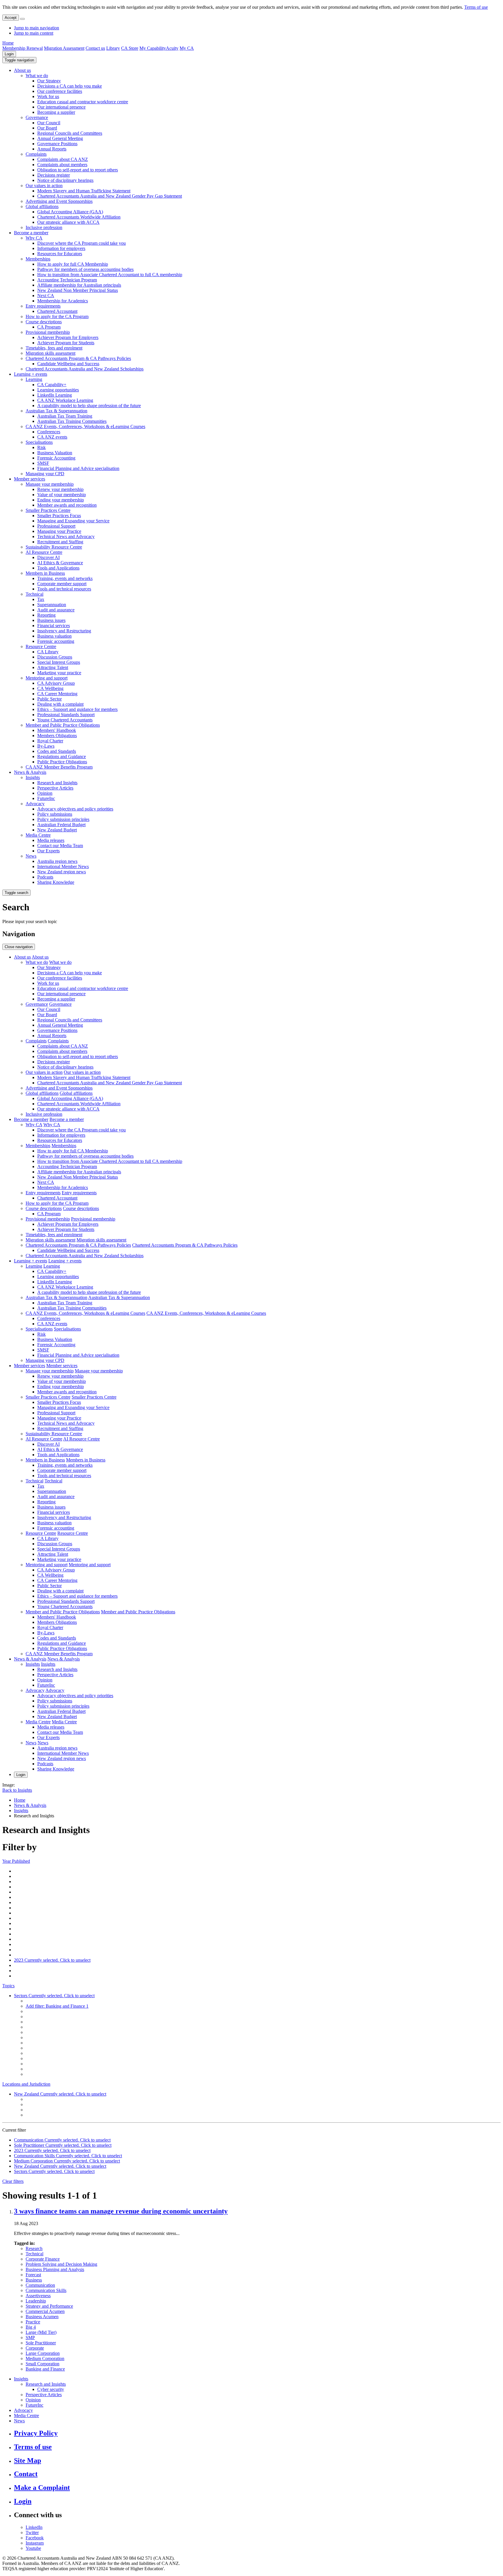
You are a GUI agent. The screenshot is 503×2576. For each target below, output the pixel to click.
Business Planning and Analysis (55, 2269)
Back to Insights (17, 1790)
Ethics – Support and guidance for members (77, 709)
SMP (30, 2338)
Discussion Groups (55, 657)
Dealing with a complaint (60, 704)
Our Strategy (49, 81)
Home (8, 43)
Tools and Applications (58, 568)
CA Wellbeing (50, 688)
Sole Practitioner (41, 2343)
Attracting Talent (53, 667)
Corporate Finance (43, 2259)
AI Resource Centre (44, 552)
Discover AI (48, 557)
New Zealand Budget (57, 830)
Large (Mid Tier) (41, 2332)
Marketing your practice (59, 673)
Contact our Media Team (60, 846)
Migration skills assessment (51, 353)
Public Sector (49, 699)
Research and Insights (57, 783)
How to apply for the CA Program (57, 316)
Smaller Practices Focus (59, 516)
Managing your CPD (45, 474)
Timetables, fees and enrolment (54, 348)
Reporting (46, 615)
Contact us (95, 48)
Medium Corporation (45, 2358)
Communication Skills (46, 2290)
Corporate (35, 2348)
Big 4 (31, 2327)
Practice (33, 2322)
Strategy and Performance (49, 2306)
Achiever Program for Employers (68, 337)
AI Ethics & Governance (60, 563)
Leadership (36, 2301)
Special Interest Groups (59, 662)
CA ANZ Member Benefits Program (59, 767)
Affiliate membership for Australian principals (79, 285)
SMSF (43, 463)
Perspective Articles (55, 788)
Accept (11, 18)
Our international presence (61, 107)
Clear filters (13, 2181)
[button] (19, 60)
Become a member (31, 233)
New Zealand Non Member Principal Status (78, 290)
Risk (41, 447)
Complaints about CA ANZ (63, 159)
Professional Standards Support (66, 715)
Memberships (38, 259)
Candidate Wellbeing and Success (68, 364)
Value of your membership (62, 495)
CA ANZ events (52, 437)
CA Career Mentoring (57, 694)
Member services (30, 479)
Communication (40, 2285)
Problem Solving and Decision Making (61, 2264)
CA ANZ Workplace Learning (65, 400)
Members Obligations (57, 736)
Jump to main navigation (37, 28)
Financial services (54, 626)
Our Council (49, 123)
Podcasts (45, 877)
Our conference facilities (60, 91)
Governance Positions (57, 144)
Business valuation (54, 636)
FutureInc (46, 798)
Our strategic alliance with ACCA (68, 222)
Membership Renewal (23, 48)
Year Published (16, 1861)
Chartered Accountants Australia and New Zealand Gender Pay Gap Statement (110, 196)
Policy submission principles (63, 819)
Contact (26, 2474)
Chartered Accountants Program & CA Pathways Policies (78, 358)
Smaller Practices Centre (48, 510)
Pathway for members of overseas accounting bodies (85, 269)
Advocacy (35, 804)
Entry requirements (43, 306)
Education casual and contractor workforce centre (83, 102)
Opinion (45, 793)
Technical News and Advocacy (66, 536)
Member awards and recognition (67, 505)
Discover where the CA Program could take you (82, 243)
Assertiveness (38, 2296)
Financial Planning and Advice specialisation (78, 468)
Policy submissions (55, 814)
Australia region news (57, 861)
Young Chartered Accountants (65, 720)
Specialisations (39, 442)
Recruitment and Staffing (60, 542)
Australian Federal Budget (61, 825)
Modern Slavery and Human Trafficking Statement (84, 191)
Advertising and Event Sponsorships (59, 201)
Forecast (33, 2275)
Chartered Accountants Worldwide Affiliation (79, 217)
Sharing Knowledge (56, 882)
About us (22, 70)
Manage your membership (50, 484)
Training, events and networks (65, 578)
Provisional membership (48, 332)
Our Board (47, 128)
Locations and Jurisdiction (26, 2084)
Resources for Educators (60, 254)
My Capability (153, 48)
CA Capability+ (52, 385)
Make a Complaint (42, 2488)
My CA (187, 48)
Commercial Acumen (45, 2311)
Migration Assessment (64, 48)
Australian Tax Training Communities (72, 421)
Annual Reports (52, 149)
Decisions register (54, 175)
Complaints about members (62, 165)
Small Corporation (42, 2364)
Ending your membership (61, 500)
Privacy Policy (36, 2433)
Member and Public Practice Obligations (63, 725)
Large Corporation (43, 2353)
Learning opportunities (58, 390)
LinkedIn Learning (55, 395)
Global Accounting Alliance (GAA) (70, 212)
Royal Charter (50, 741)
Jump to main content (34, 33)
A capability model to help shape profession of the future (89, 406)
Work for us (48, 96)
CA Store (130, 48)
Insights (33, 777)
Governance (37, 117)
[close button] (22, 19)
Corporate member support (62, 584)
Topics (8, 1986)
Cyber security (51, 2389)
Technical (34, 594)
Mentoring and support (47, 678)
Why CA (34, 238)
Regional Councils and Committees (70, 133)
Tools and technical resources (64, 589)
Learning (34, 379)
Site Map (28, 2460)
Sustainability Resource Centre (54, 547)
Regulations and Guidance (62, 756)
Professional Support (56, 526)
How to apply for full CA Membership (73, 264)
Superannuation (52, 605)
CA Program (49, 327)
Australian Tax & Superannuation (56, 411)
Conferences (49, 432)
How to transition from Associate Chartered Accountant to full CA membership (110, 275)
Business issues (51, 620)
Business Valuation (55, 453)
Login (9, 54)
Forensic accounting (56, 641)
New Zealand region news (62, 872)
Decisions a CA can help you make (70, 86)
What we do (37, 76)
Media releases (51, 840)
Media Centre (38, 835)
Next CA (46, 296)
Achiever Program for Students (66, 343)
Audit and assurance (56, 610)
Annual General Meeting (60, 138)
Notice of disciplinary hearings (65, 180)
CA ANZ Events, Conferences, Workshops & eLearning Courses (85, 426)
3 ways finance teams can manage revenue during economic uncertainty (121, 2211)
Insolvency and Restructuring (64, 631)
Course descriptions (44, 322)
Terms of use (476, 7)
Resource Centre (41, 646)
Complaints (36, 154)
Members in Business (45, 573)
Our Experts (48, 851)
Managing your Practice (59, 531)
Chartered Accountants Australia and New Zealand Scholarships (85, 369)
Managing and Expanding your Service (73, 521)
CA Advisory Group (56, 683)
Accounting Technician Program (67, 280)
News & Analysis (30, 772)
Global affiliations (42, 206)
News (31, 856)
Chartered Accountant (57, 311)
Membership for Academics (63, 301)
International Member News (63, 866)
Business (34, 2280)
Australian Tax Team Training (65, 416)
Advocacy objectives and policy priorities (75, 809)
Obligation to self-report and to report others (78, 170)
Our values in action (44, 186)
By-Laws (46, 746)
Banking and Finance (45, 2369)
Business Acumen (42, 2317)
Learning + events (31, 374)
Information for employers (61, 248)
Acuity (172, 48)
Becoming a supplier (56, 112)
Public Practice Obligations (62, 762)
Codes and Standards (57, 751)
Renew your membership (60, 489)
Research (34, 2248)
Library (113, 48)
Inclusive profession (44, 227)
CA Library (48, 652)
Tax (41, 599)
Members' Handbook (57, 730)
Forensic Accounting (56, 458)
